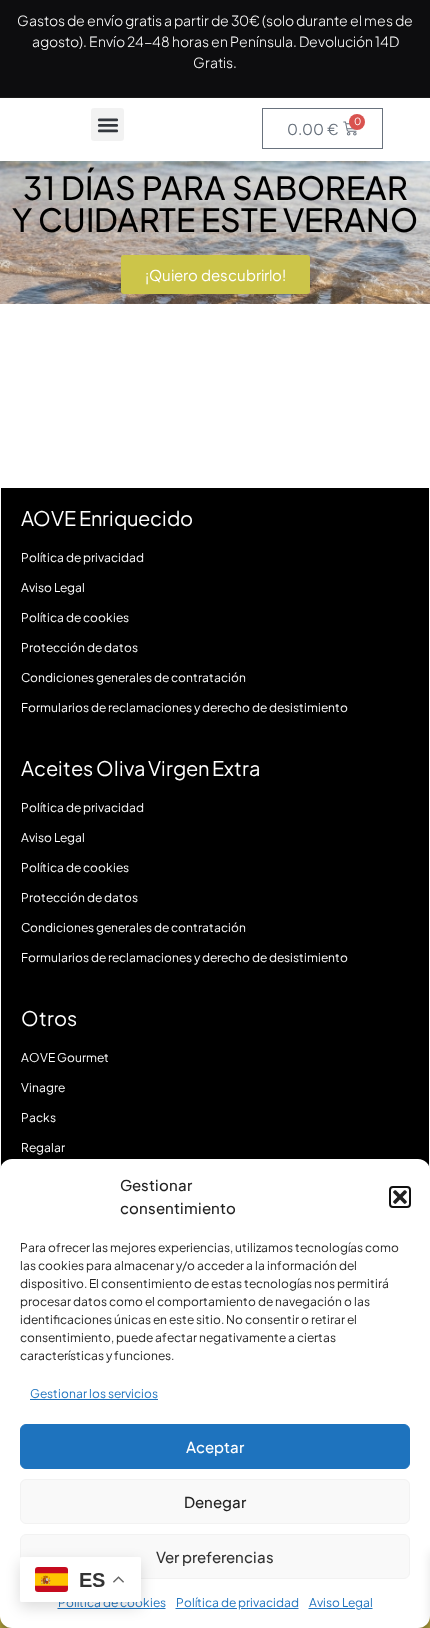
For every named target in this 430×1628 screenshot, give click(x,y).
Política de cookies (75, 617)
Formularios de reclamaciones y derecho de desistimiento (184, 707)
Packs (38, 1117)
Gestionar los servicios (94, 1393)
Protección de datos (79, 647)
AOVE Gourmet (65, 1057)
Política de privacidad (237, 1602)
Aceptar (215, 1446)
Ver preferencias (215, 1556)
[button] (400, 1197)
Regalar (43, 1147)
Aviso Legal (341, 1602)
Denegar (215, 1501)
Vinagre (43, 1087)
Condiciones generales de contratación (133, 677)
